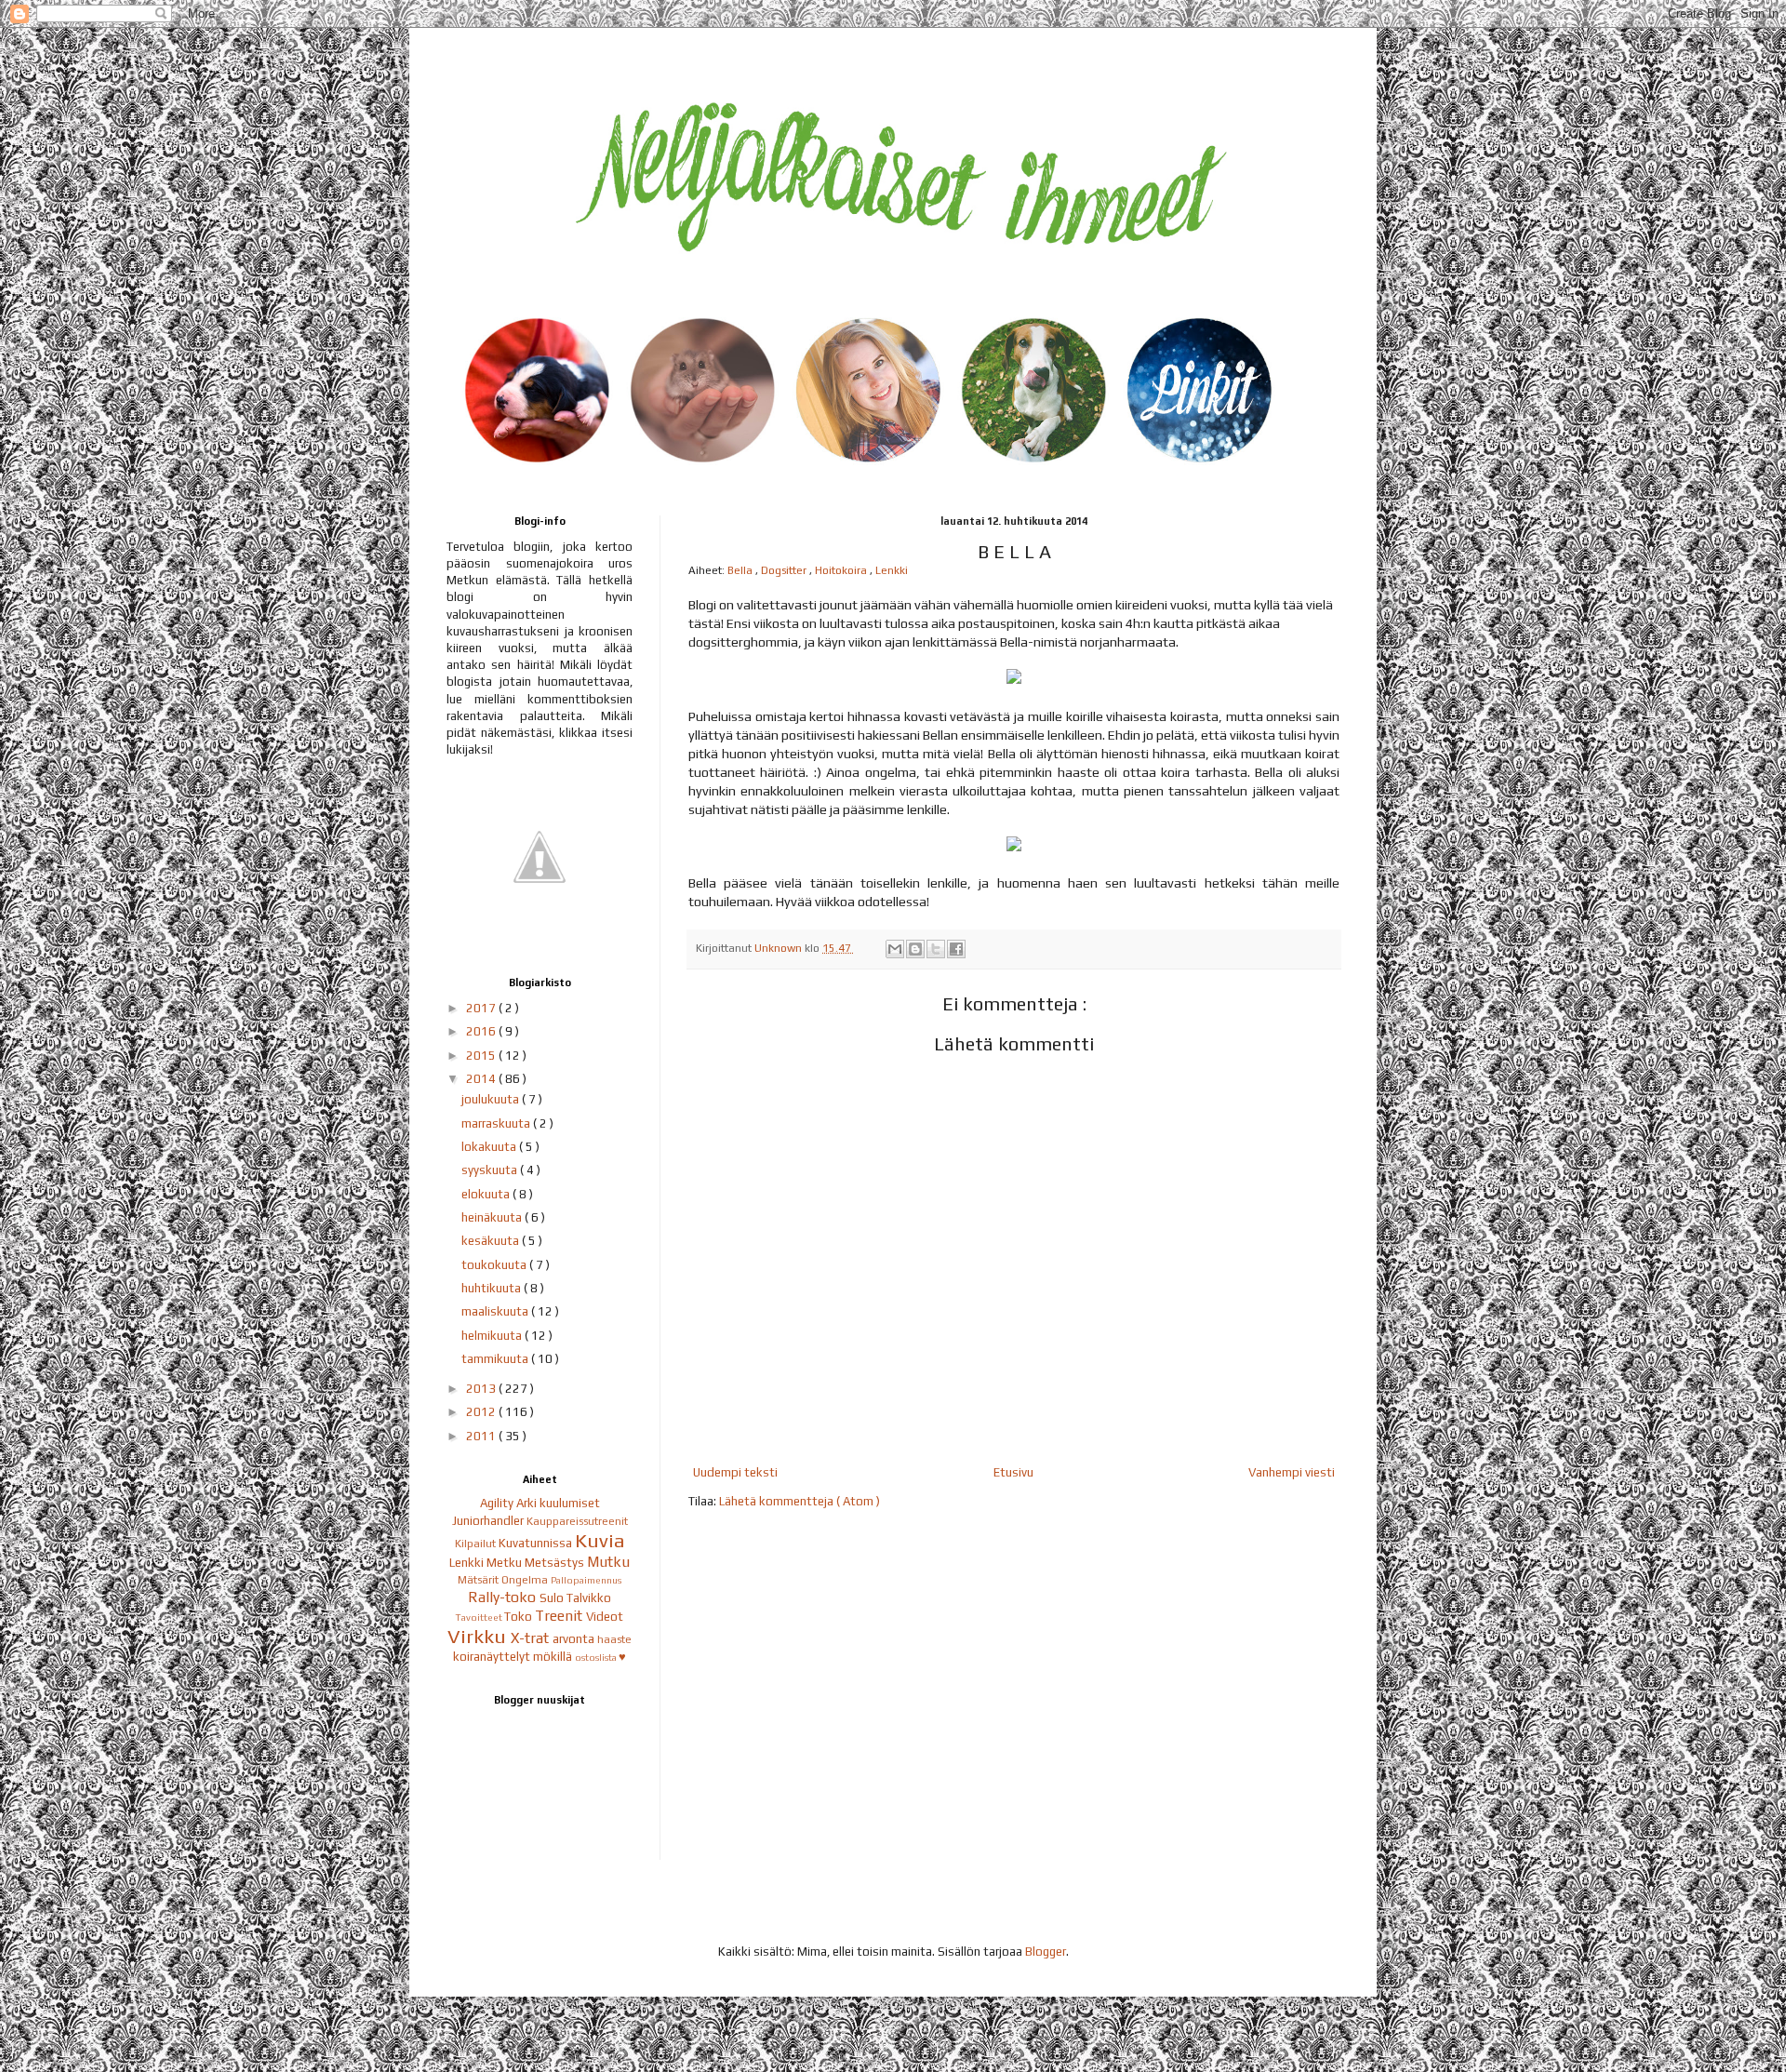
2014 (482, 1079)
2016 (482, 1031)
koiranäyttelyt (493, 1657)
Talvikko (589, 1598)
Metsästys (556, 1563)
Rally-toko (504, 1597)
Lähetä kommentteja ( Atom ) (800, 1501)
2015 (482, 1056)
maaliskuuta (496, 1311)
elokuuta (487, 1194)
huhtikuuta (493, 1288)
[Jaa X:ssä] (936, 949)
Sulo (553, 1598)
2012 (482, 1412)
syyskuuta (491, 1170)
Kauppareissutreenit (577, 1521)
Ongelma (526, 1580)
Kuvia (600, 1541)
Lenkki (892, 570)
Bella (741, 570)
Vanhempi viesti (1292, 1472)
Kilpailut (477, 1544)
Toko (520, 1617)
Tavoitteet (480, 1617)
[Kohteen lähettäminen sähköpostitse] (895, 949)
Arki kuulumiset (558, 1503)
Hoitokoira (842, 570)
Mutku (608, 1561)
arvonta (575, 1639)
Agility (498, 1503)
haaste (614, 1639)
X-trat (532, 1638)
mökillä (554, 1657)
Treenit (560, 1615)
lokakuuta (490, 1147)
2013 (482, 1389)
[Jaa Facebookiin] (956, 949)
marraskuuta (497, 1123)
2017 (482, 1008)
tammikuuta (496, 1359)
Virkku (479, 1637)
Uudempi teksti (735, 1472)
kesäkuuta (492, 1241)
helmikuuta (493, 1336)
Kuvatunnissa (537, 1543)
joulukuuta (492, 1099)
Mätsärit (480, 1580)
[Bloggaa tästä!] (915, 949)
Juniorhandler (489, 1521)
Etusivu (1013, 1472)
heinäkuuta (493, 1217)
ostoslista (597, 1657)
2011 (482, 1436)
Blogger (1046, 1952)
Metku (506, 1563)
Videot (605, 1617)
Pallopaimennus (586, 1580)
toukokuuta (495, 1265)
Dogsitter (785, 570)
